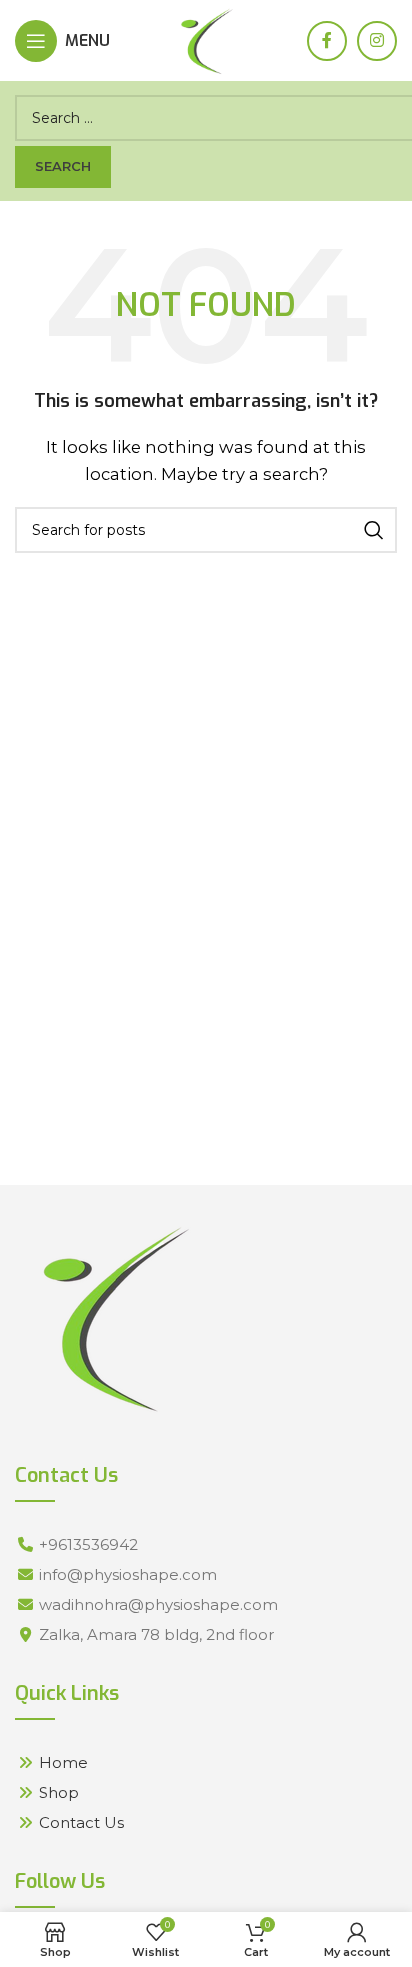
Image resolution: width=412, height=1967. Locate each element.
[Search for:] (206, 118)
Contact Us (81, 1822)
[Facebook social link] (327, 41)
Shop (59, 1792)
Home (63, 1762)
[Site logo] (206, 38)
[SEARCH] (374, 530)
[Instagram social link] (377, 41)
